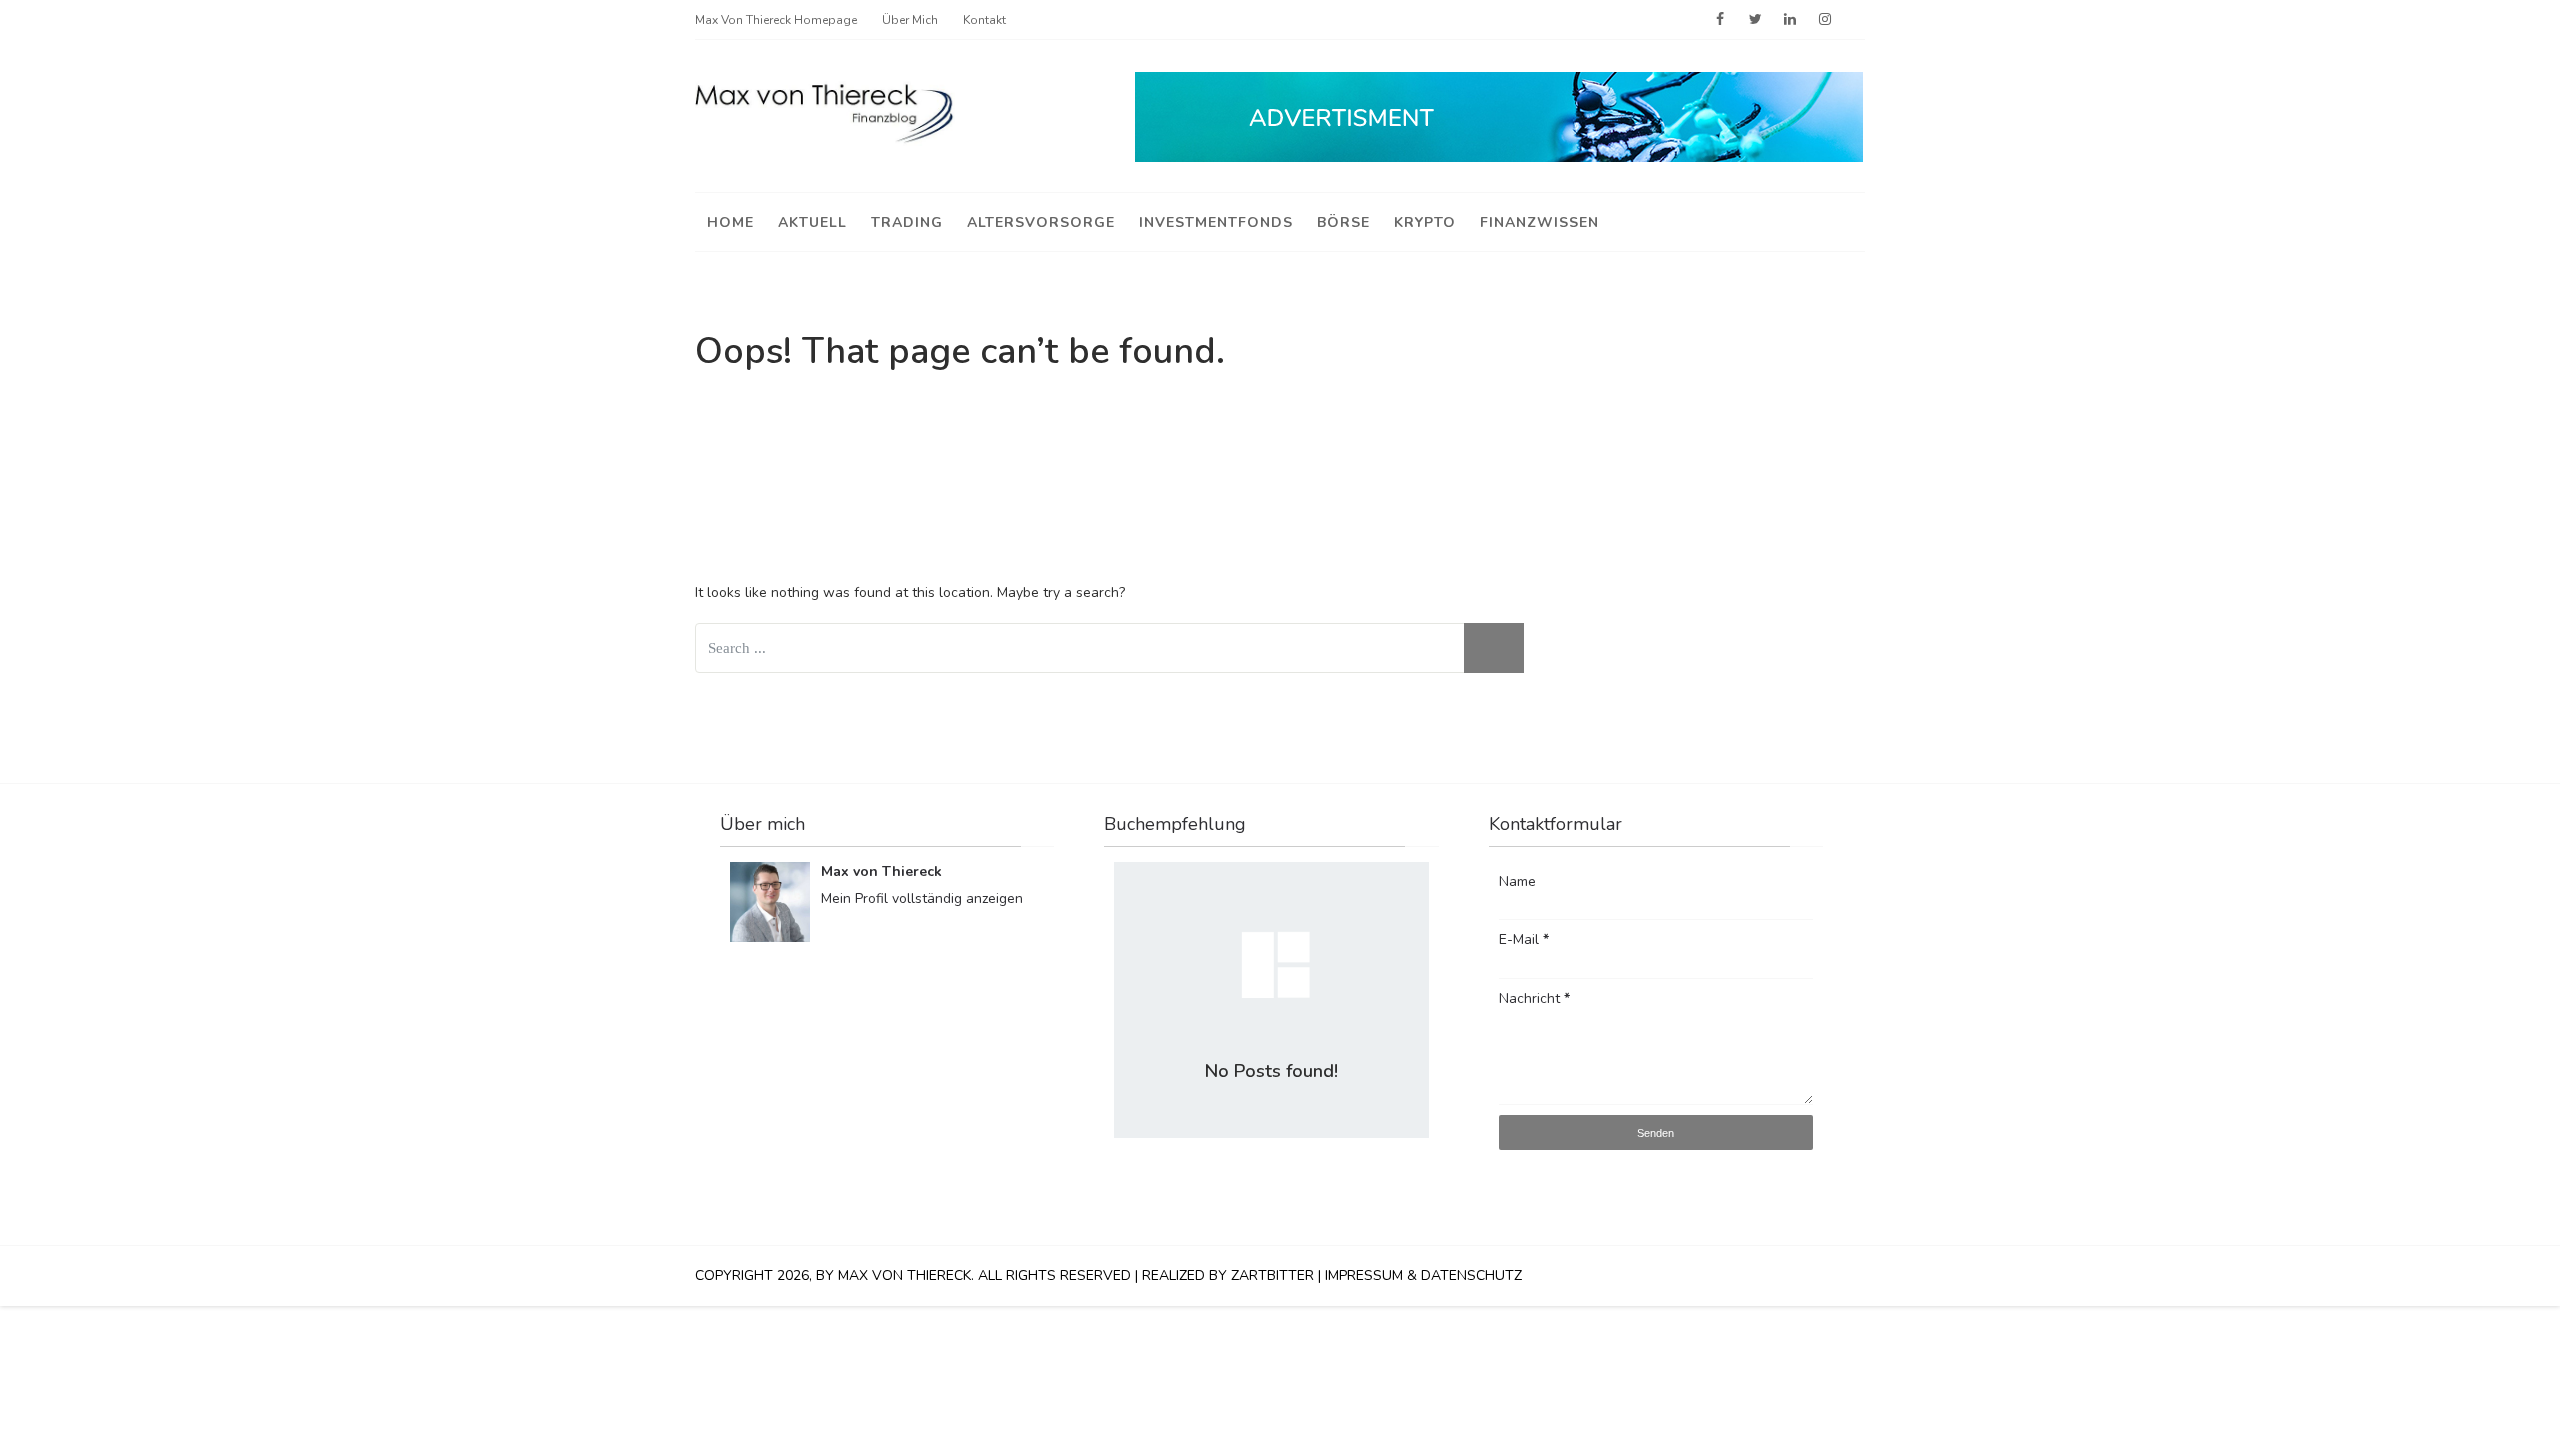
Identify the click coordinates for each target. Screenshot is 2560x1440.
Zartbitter (1272, 1275)
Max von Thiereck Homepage (776, 20)
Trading (907, 222)
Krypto (1425, 222)
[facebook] (1720, 20)
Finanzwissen (1539, 222)
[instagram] (1825, 20)
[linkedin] (1790, 20)
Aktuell (812, 222)
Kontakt (984, 20)
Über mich (910, 20)
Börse (1343, 222)
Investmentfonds (1216, 222)
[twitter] (1755, 20)
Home (730, 222)
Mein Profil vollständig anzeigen (922, 898)
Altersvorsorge (1041, 222)
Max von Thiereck (881, 871)
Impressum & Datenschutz (1423, 1275)
